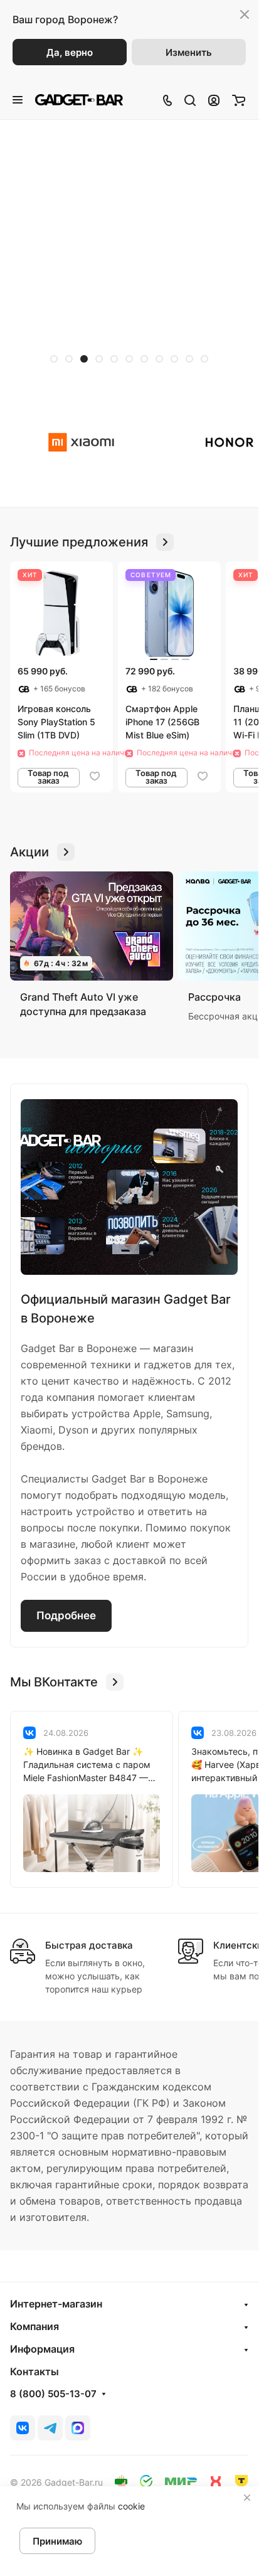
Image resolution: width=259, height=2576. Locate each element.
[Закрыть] (247, 2498)
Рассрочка (214, 997)
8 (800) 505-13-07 (53, 2394)
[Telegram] (50, 2428)
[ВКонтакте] (23, 2428)
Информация (42, 2349)
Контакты (34, 2371)
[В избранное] (95, 776)
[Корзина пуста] (239, 100)
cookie (131, 2506)
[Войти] (214, 100)
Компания (34, 2326)
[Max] (78, 2428)
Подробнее (66, 1615)
